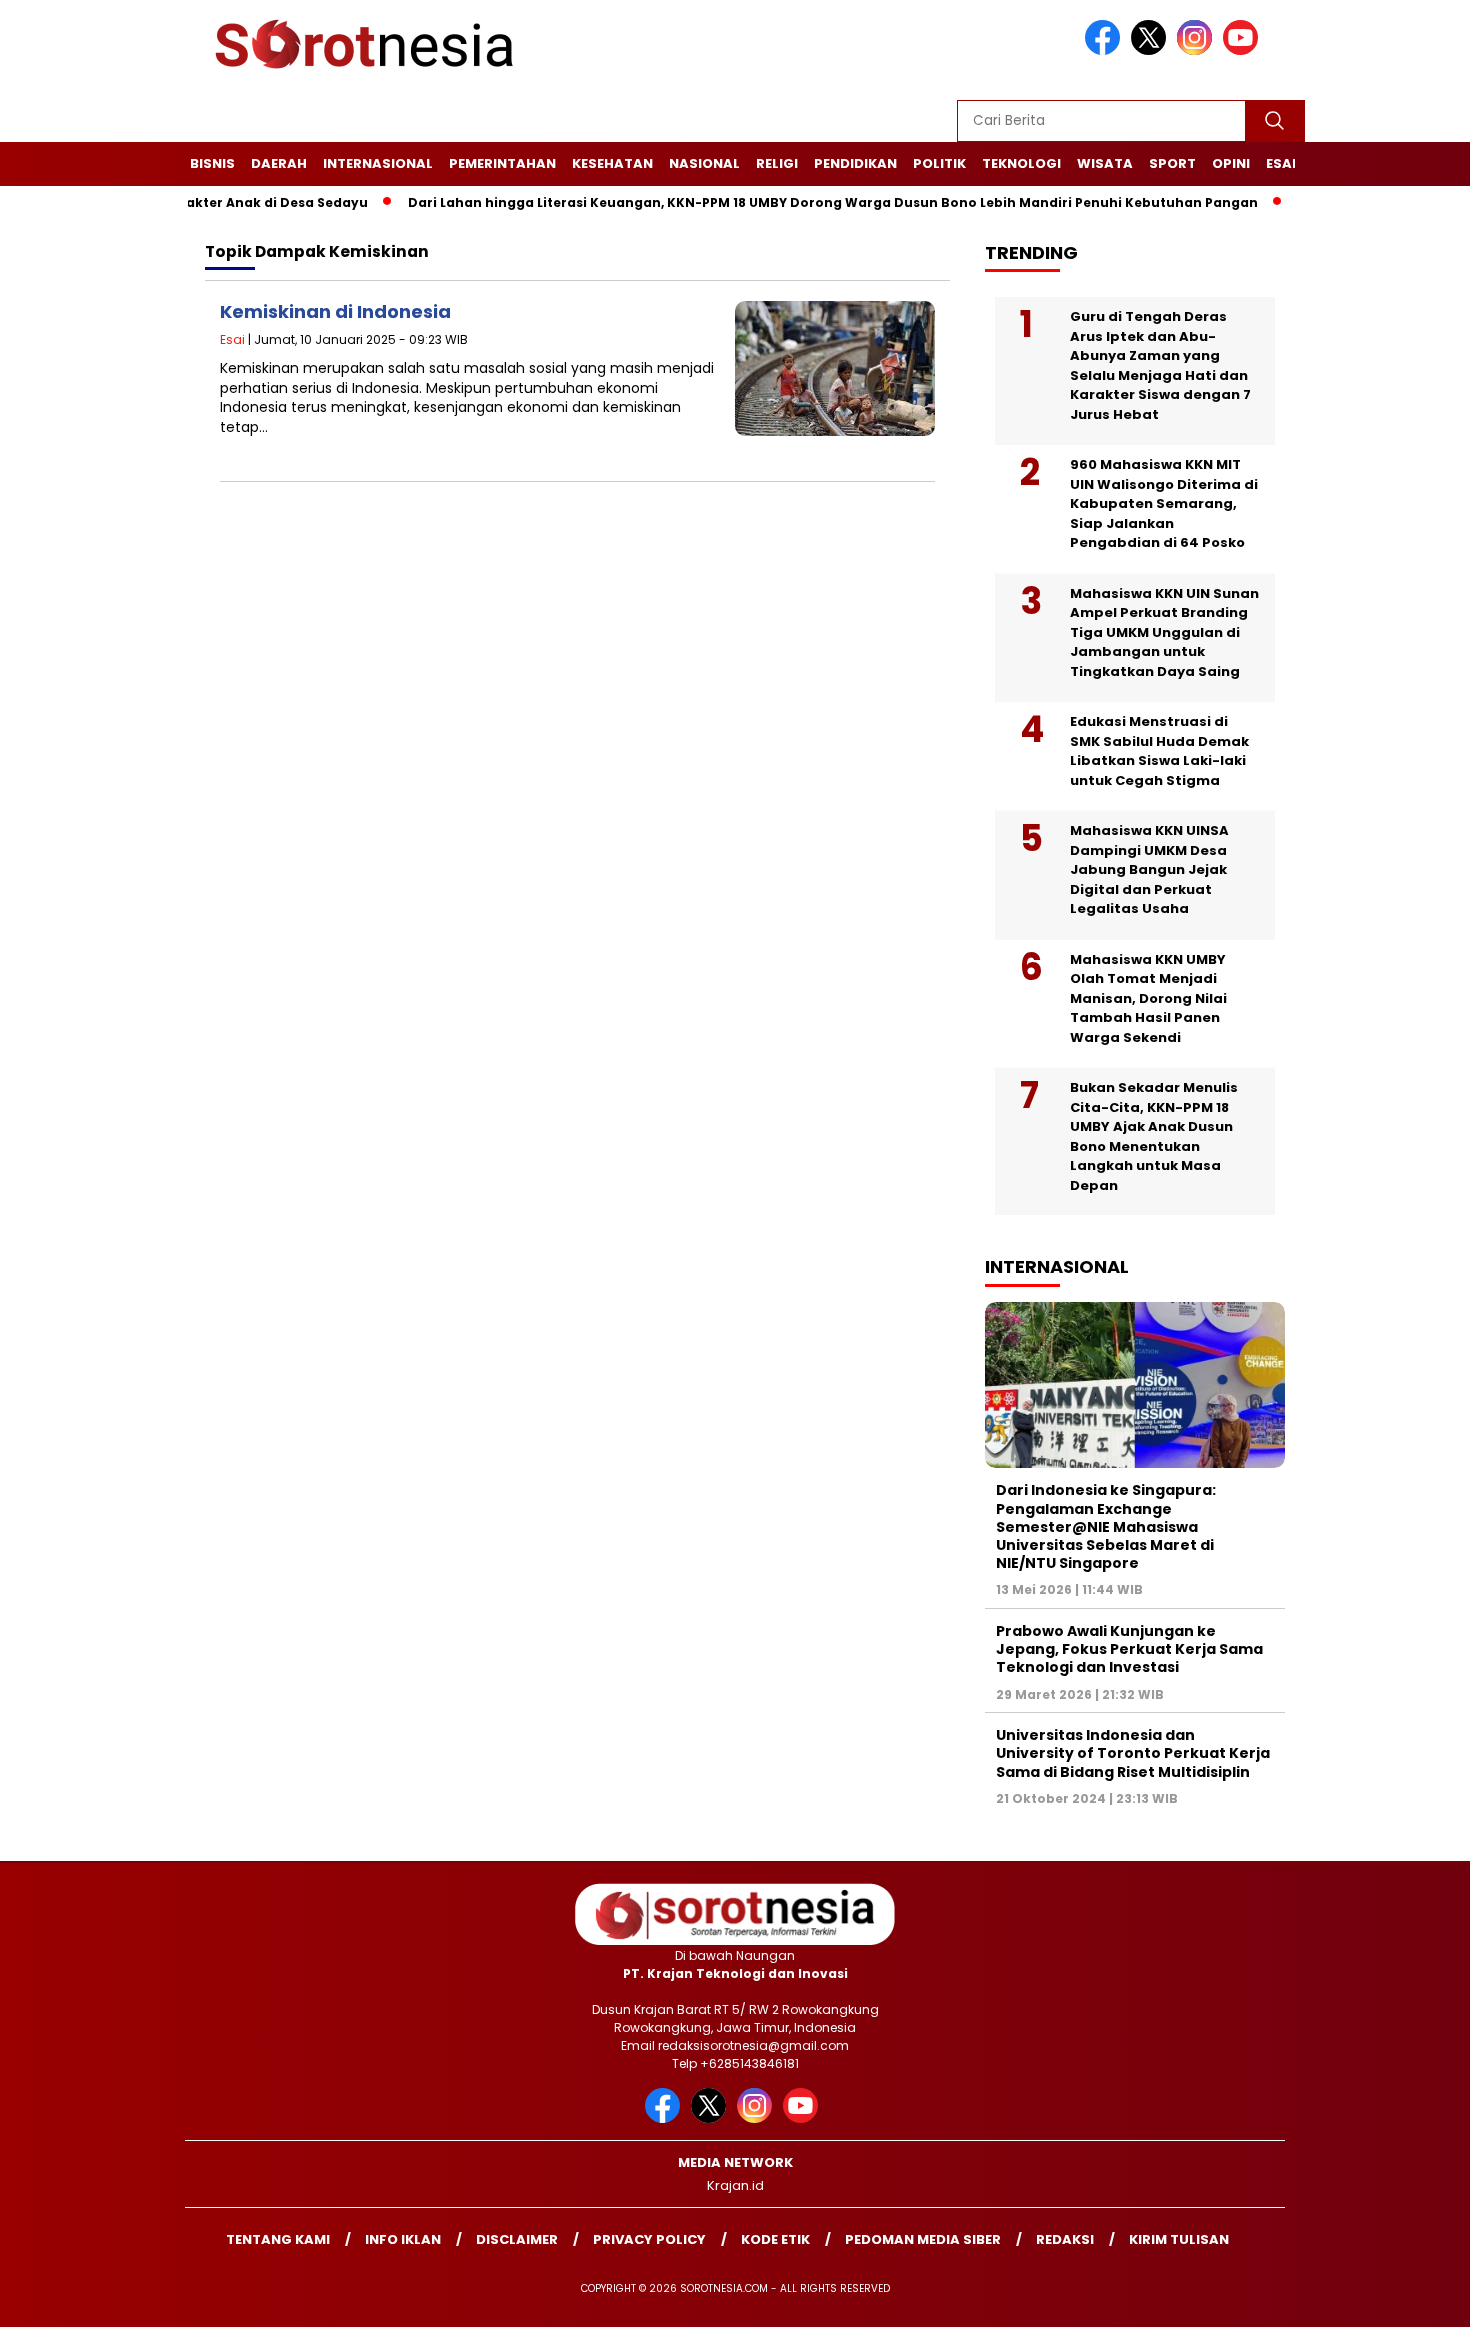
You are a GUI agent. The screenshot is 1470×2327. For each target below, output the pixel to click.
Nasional (704, 163)
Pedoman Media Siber (923, 2239)
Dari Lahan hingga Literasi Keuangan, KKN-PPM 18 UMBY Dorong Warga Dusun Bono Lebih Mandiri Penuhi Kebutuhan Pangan (786, 202)
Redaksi (1065, 2239)
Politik (939, 163)
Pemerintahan (502, 163)
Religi (777, 163)
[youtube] (1244, 50)
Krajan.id (735, 2185)
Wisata (1105, 163)
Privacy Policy (649, 2239)
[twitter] (1152, 50)
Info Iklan (403, 2239)
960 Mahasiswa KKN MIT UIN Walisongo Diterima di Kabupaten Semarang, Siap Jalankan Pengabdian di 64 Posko (1164, 503)
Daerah (279, 163)
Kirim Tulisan (1179, 2239)
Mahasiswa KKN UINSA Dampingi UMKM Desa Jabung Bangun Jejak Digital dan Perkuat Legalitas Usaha (1149, 869)
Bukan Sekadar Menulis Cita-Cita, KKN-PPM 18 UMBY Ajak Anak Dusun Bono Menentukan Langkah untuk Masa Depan (1154, 1136)
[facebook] (1106, 50)
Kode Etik (775, 2239)
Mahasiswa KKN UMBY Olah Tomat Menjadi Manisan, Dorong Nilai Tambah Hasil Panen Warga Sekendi (1148, 998)
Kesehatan (612, 163)
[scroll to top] (1409, 2296)
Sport (1172, 163)
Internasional (378, 163)
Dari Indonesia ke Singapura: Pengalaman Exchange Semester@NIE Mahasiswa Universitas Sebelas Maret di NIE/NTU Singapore (1106, 1526)
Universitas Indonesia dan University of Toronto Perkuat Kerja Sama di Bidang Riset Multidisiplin (1133, 1753)
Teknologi (1021, 163)
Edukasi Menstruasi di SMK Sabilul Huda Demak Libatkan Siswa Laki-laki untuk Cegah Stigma (1159, 751)
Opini (1231, 163)
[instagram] (1198, 50)
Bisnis (212, 163)
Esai (1281, 163)
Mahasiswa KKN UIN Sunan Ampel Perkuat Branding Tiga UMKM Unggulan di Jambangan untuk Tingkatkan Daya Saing (1164, 632)
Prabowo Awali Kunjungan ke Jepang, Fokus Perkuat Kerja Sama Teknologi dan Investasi (1129, 1649)
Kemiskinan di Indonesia (335, 311)
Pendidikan (855, 163)
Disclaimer (517, 2239)
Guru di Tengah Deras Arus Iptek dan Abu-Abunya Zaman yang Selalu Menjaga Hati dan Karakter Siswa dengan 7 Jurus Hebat (1160, 365)
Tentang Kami (278, 2239)
